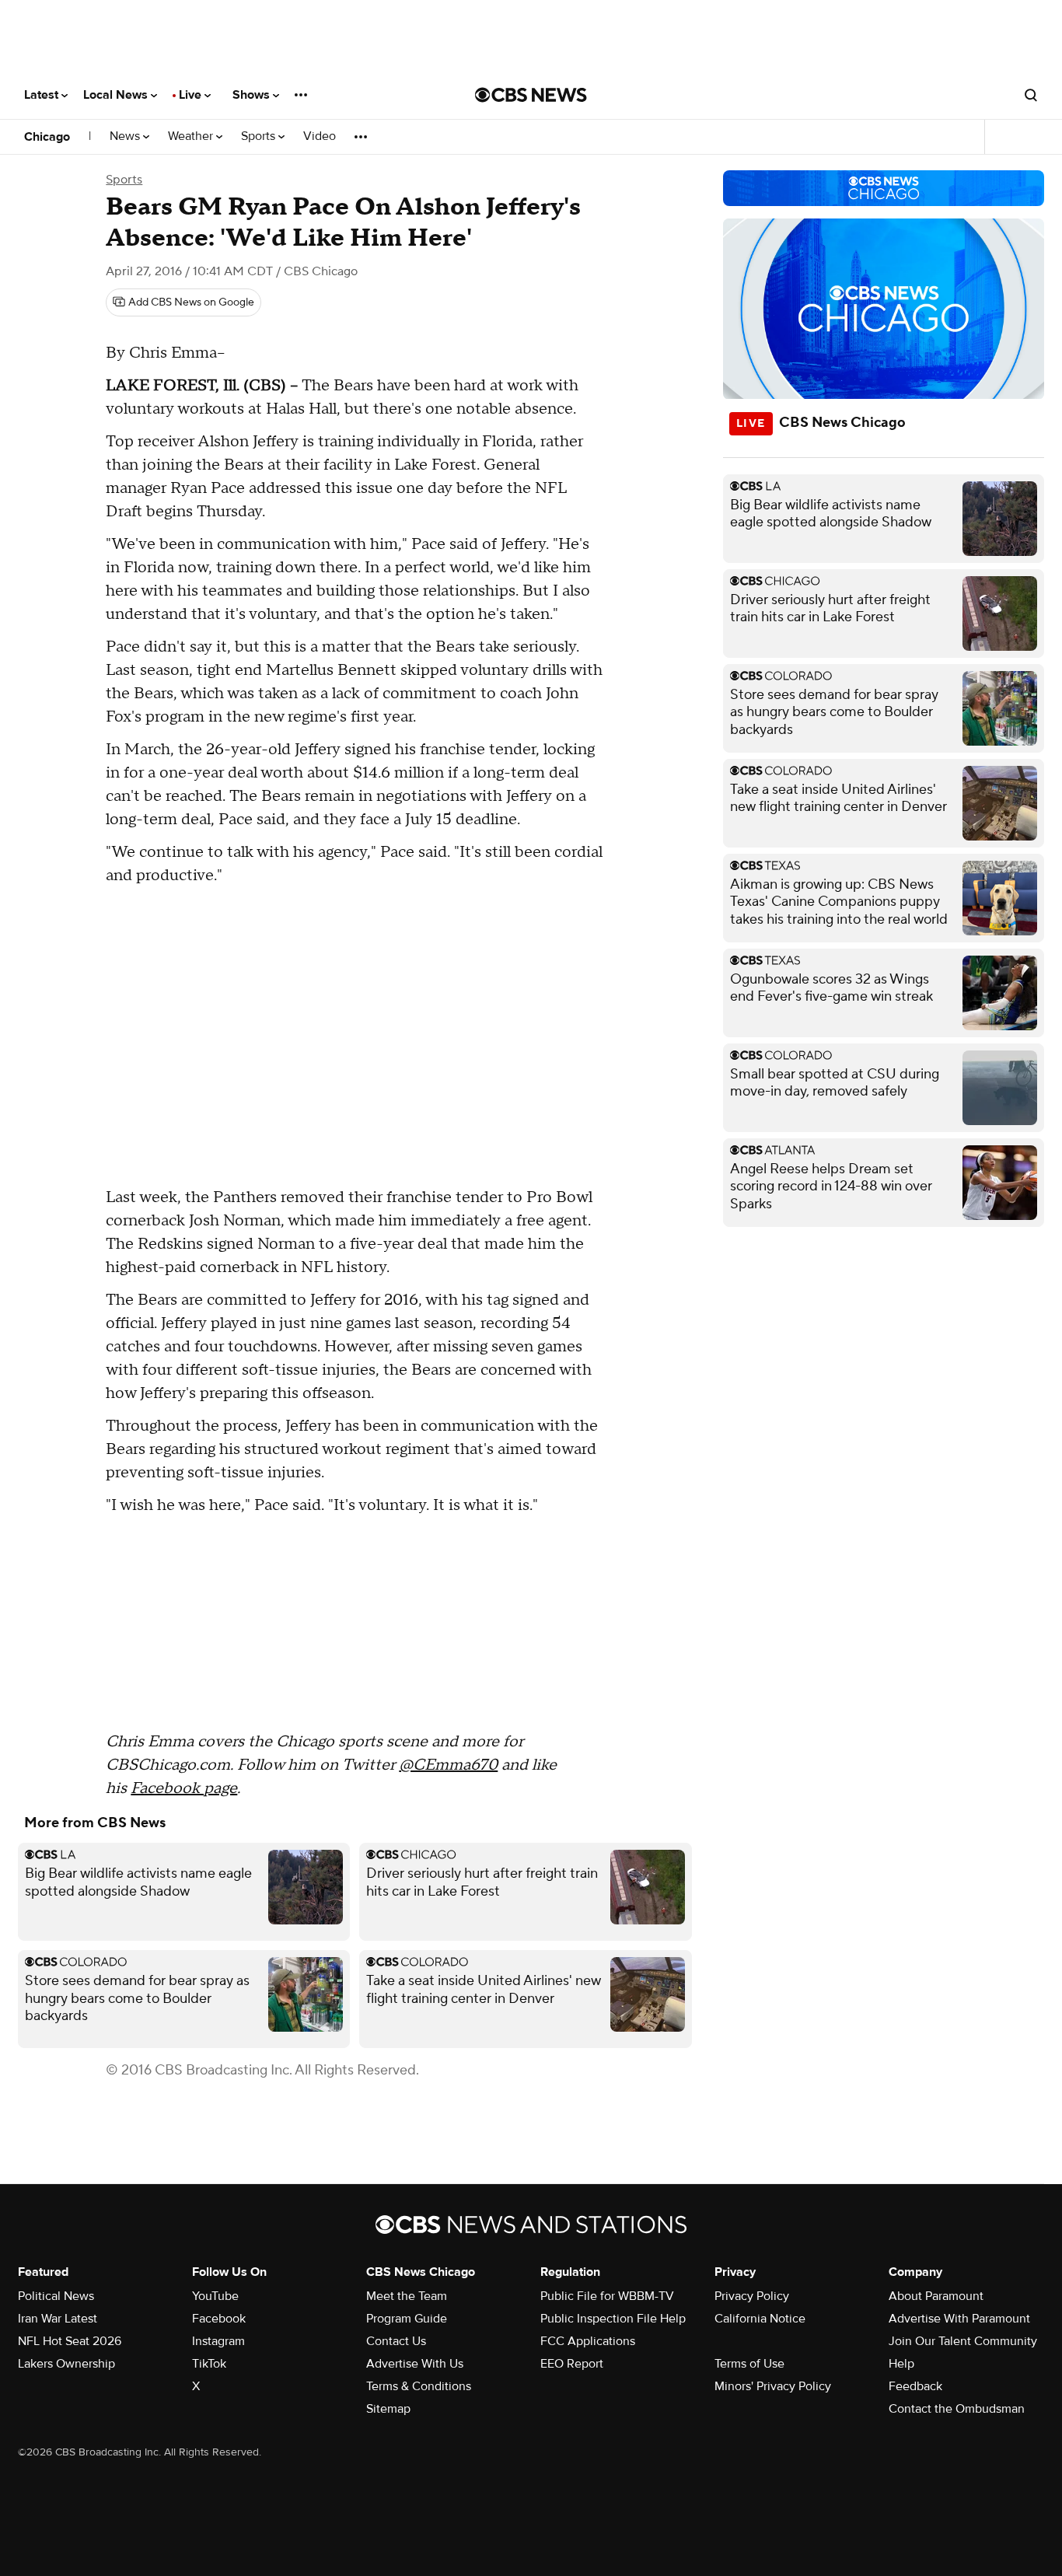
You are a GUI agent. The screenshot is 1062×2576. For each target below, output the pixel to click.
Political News (56, 2296)
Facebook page (184, 1788)
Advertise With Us (415, 2364)
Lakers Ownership (66, 2364)
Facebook (219, 2319)
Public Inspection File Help (613, 2319)
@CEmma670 (448, 1765)
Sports (260, 136)
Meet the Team (407, 2296)
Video (320, 136)
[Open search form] (1031, 95)
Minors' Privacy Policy (773, 2386)
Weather (192, 136)
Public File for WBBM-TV (607, 2296)
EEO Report (572, 2364)
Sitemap (388, 2409)
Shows (253, 95)
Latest (43, 95)
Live (192, 95)
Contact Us (396, 2341)
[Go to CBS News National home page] (531, 95)
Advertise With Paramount (959, 2319)
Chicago (47, 137)
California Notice (760, 2319)
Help (901, 2364)
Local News (117, 95)
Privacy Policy (752, 2296)
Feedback (915, 2386)
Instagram (218, 2341)
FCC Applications (588, 2341)
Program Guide (407, 2319)
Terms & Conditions (419, 2386)
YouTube (215, 2296)
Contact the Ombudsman (957, 2409)
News (126, 136)
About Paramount (936, 2296)
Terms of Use (749, 2364)
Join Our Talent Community (963, 2341)
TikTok (209, 2364)
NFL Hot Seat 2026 (70, 2341)
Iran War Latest (58, 2319)
